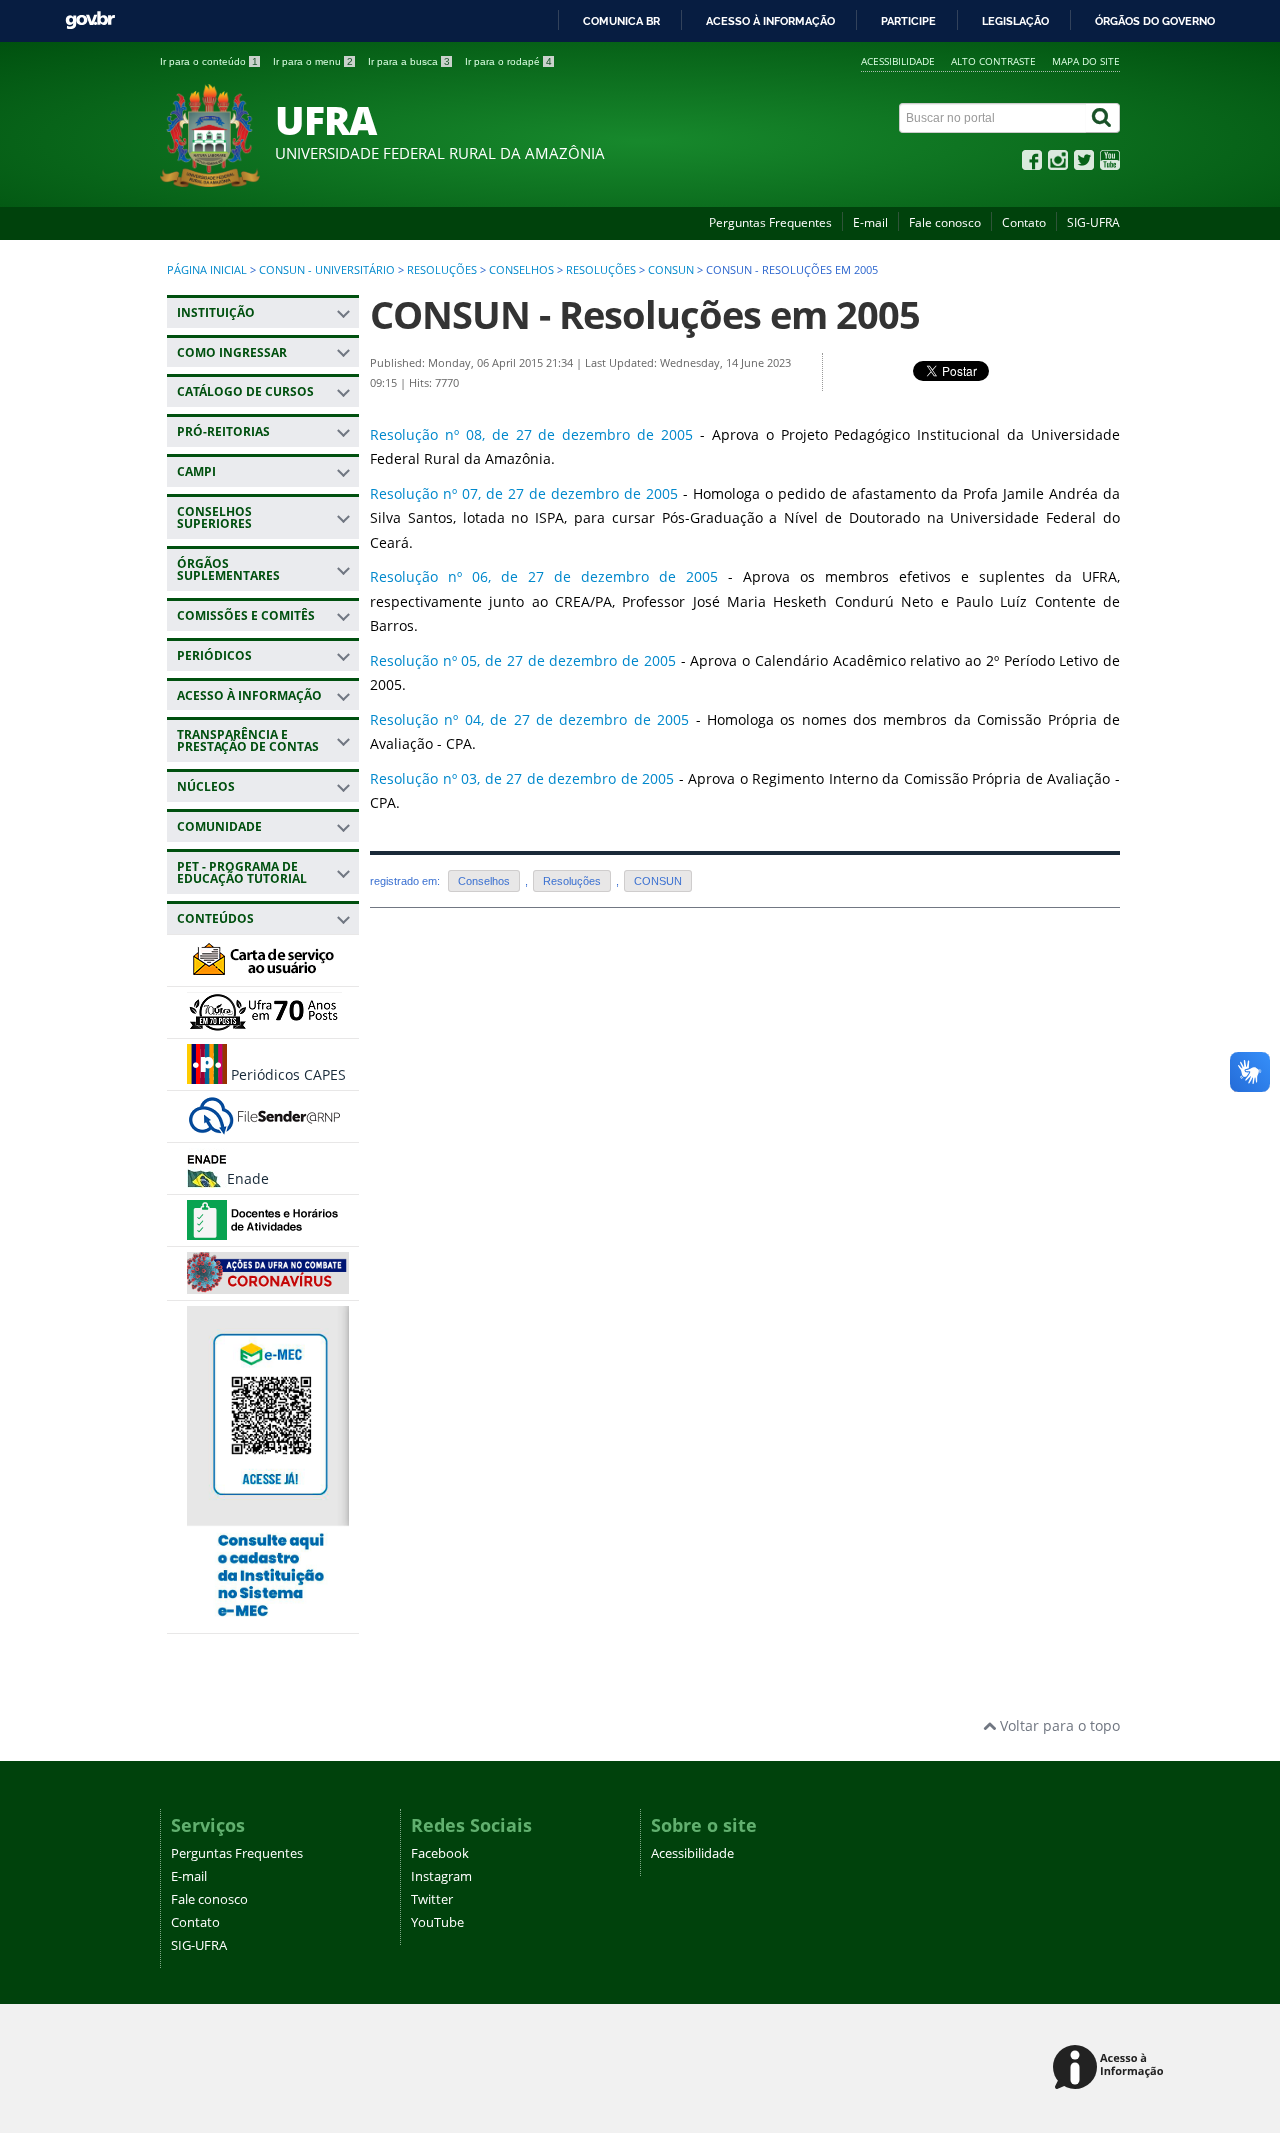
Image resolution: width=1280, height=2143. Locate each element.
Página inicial (207, 270)
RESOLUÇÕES (442, 270)
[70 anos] (264, 1022)
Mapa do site (1086, 61)
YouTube (437, 1922)
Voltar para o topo (1058, 1725)
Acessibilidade (898, 61)
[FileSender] (264, 1126)
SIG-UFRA (1093, 222)
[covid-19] (268, 1284)
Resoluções (601, 270)
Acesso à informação (770, 21)
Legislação (1015, 21)
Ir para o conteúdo (209, 61)
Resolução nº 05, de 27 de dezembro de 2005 (523, 660)
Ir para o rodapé (508, 61)
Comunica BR (621, 21)
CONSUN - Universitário (327, 270)
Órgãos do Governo (1155, 21)
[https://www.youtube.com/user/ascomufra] (1110, 164)
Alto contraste (993, 61)
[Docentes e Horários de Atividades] (264, 1230)
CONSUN (671, 270)
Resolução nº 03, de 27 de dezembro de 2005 (522, 778)
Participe (908, 21)
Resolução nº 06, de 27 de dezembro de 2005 (544, 576)
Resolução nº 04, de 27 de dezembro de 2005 (529, 719)
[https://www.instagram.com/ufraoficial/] (1058, 164)
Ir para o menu (313, 61)
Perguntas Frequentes (770, 222)
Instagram (441, 1876)
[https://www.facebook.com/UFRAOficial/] (1032, 164)
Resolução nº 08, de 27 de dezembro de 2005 (531, 434)
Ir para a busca (409, 61)
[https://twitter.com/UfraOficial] (1084, 164)
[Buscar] (1103, 118)
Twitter (432, 1899)
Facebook (440, 1853)
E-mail (870, 222)
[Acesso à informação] (1111, 2068)
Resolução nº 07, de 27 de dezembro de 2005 (524, 493)
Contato (1024, 222)
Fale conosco (945, 222)
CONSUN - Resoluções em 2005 (645, 314)
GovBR (90, 20)
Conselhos (521, 270)
